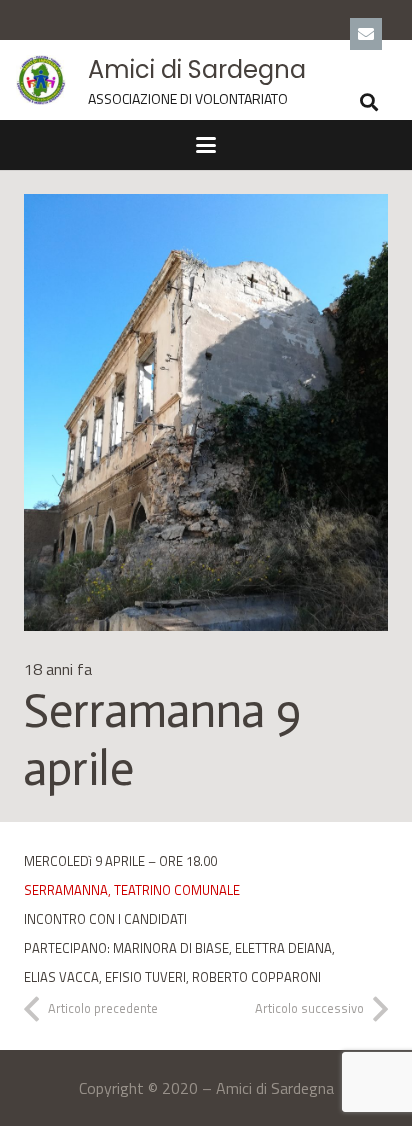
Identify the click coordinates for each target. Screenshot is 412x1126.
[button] (370, 102)
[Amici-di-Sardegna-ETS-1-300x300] (41, 80)
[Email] (366, 34)
